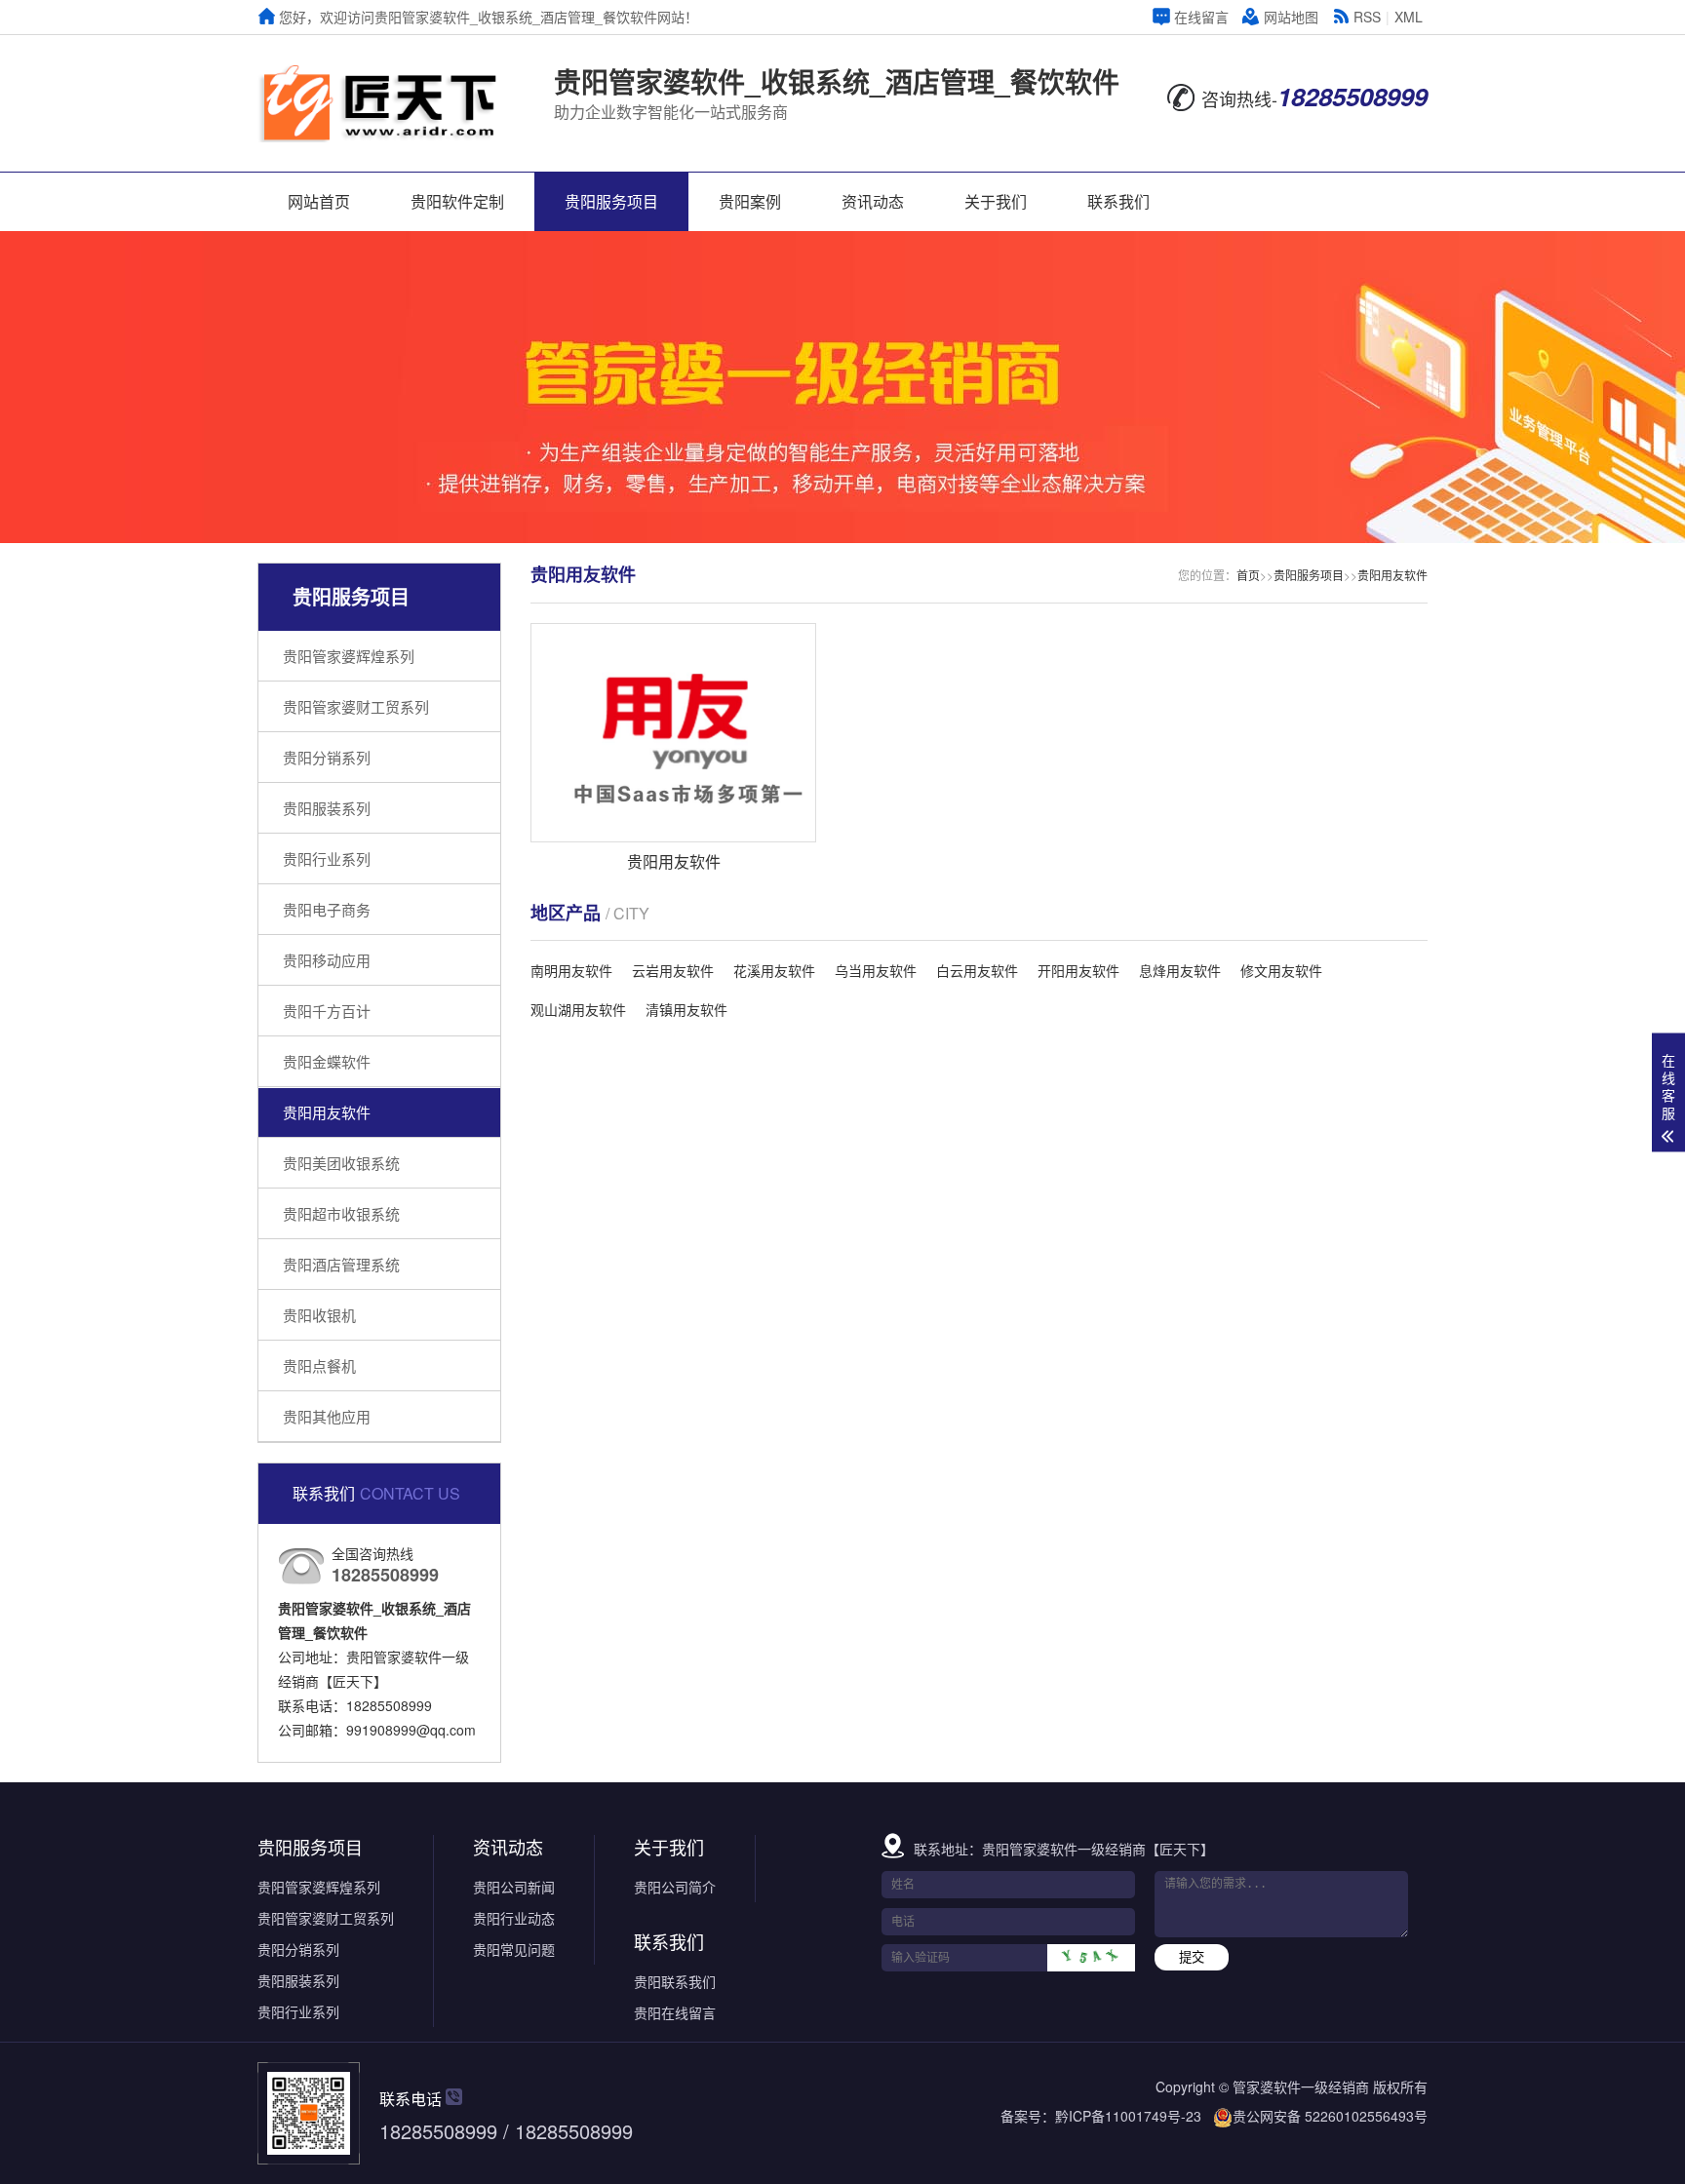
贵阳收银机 (319, 1315)
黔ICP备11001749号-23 (1128, 2116)
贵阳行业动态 (514, 1918)
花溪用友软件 (774, 970)
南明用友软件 (571, 970)
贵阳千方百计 (327, 1011)
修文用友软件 (1281, 970)
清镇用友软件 (686, 1009)
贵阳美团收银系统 (341, 1163)
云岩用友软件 (673, 970)
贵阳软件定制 (457, 201)
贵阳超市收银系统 (341, 1213)
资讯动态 (873, 201)
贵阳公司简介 (675, 1887)
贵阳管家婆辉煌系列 (349, 656)
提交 (1192, 1957)
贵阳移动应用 (327, 960)
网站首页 (319, 201)
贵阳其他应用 (327, 1416)
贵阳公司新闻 (514, 1887)
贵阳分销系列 (327, 757)
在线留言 (1201, 17)
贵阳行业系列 (327, 858)
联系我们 (1118, 201)
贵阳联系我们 (675, 1981)
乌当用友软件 (876, 970)
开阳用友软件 (1078, 970)
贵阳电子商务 (327, 909)
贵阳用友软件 (327, 1112)
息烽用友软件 (1180, 970)
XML (1409, 17)
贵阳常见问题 (514, 1949)
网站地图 (1291, 17)
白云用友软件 (977, 970)
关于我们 (996, 201)
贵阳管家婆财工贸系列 (356, 706)
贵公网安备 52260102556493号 (1330, 2116)
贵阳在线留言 (675, 2012)
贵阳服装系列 (327, 808)
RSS (1367, 17)
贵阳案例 (750, 201)
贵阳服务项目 (611, 201)
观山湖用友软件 (578, 1009)
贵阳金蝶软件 (327, 1061)
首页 (1248, 575)
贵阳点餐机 (319, 1365)
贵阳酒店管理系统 (341, 1264)
